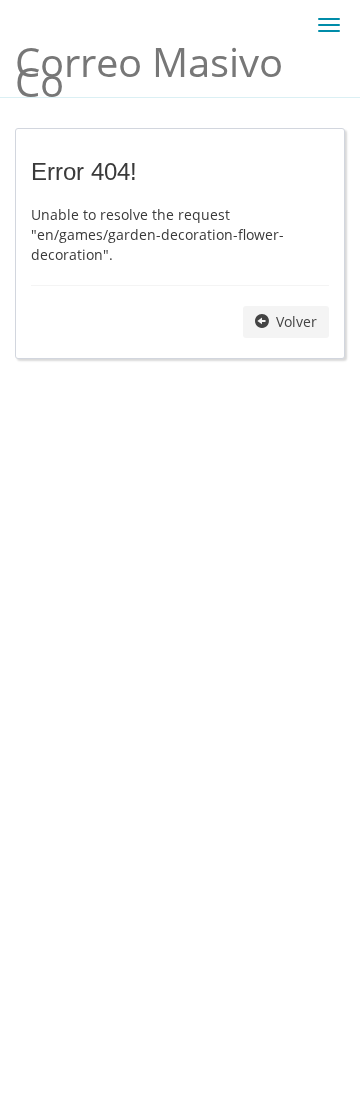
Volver (294, 321)
